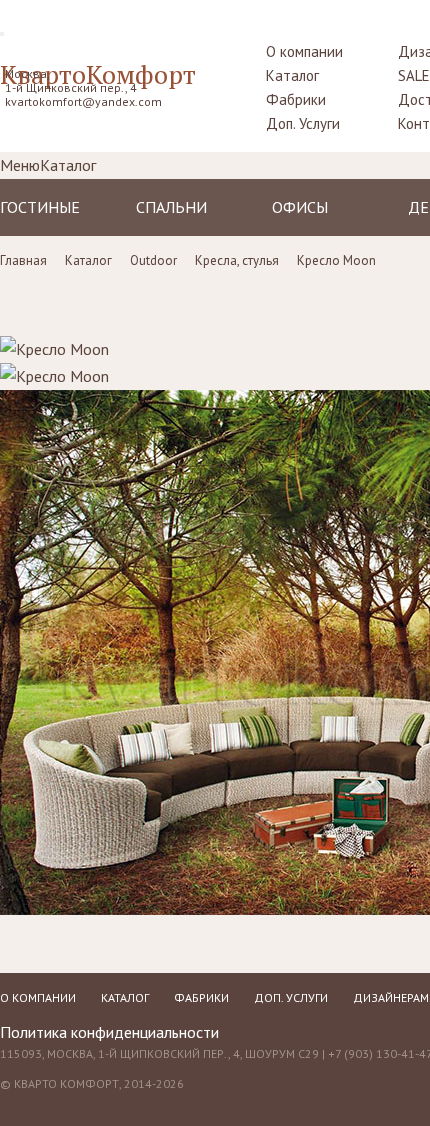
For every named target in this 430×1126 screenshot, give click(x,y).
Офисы (300, 207)
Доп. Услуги (303, 123)
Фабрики (296, 99)
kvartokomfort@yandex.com (83, 101)
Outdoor (153, 260)
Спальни (171, 207)
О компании (304, 51)
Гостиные (40, 207)
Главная (23, 260)
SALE (414, 75)
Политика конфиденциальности (109, 1032)
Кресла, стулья (237, 260)
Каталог (292, 75)
